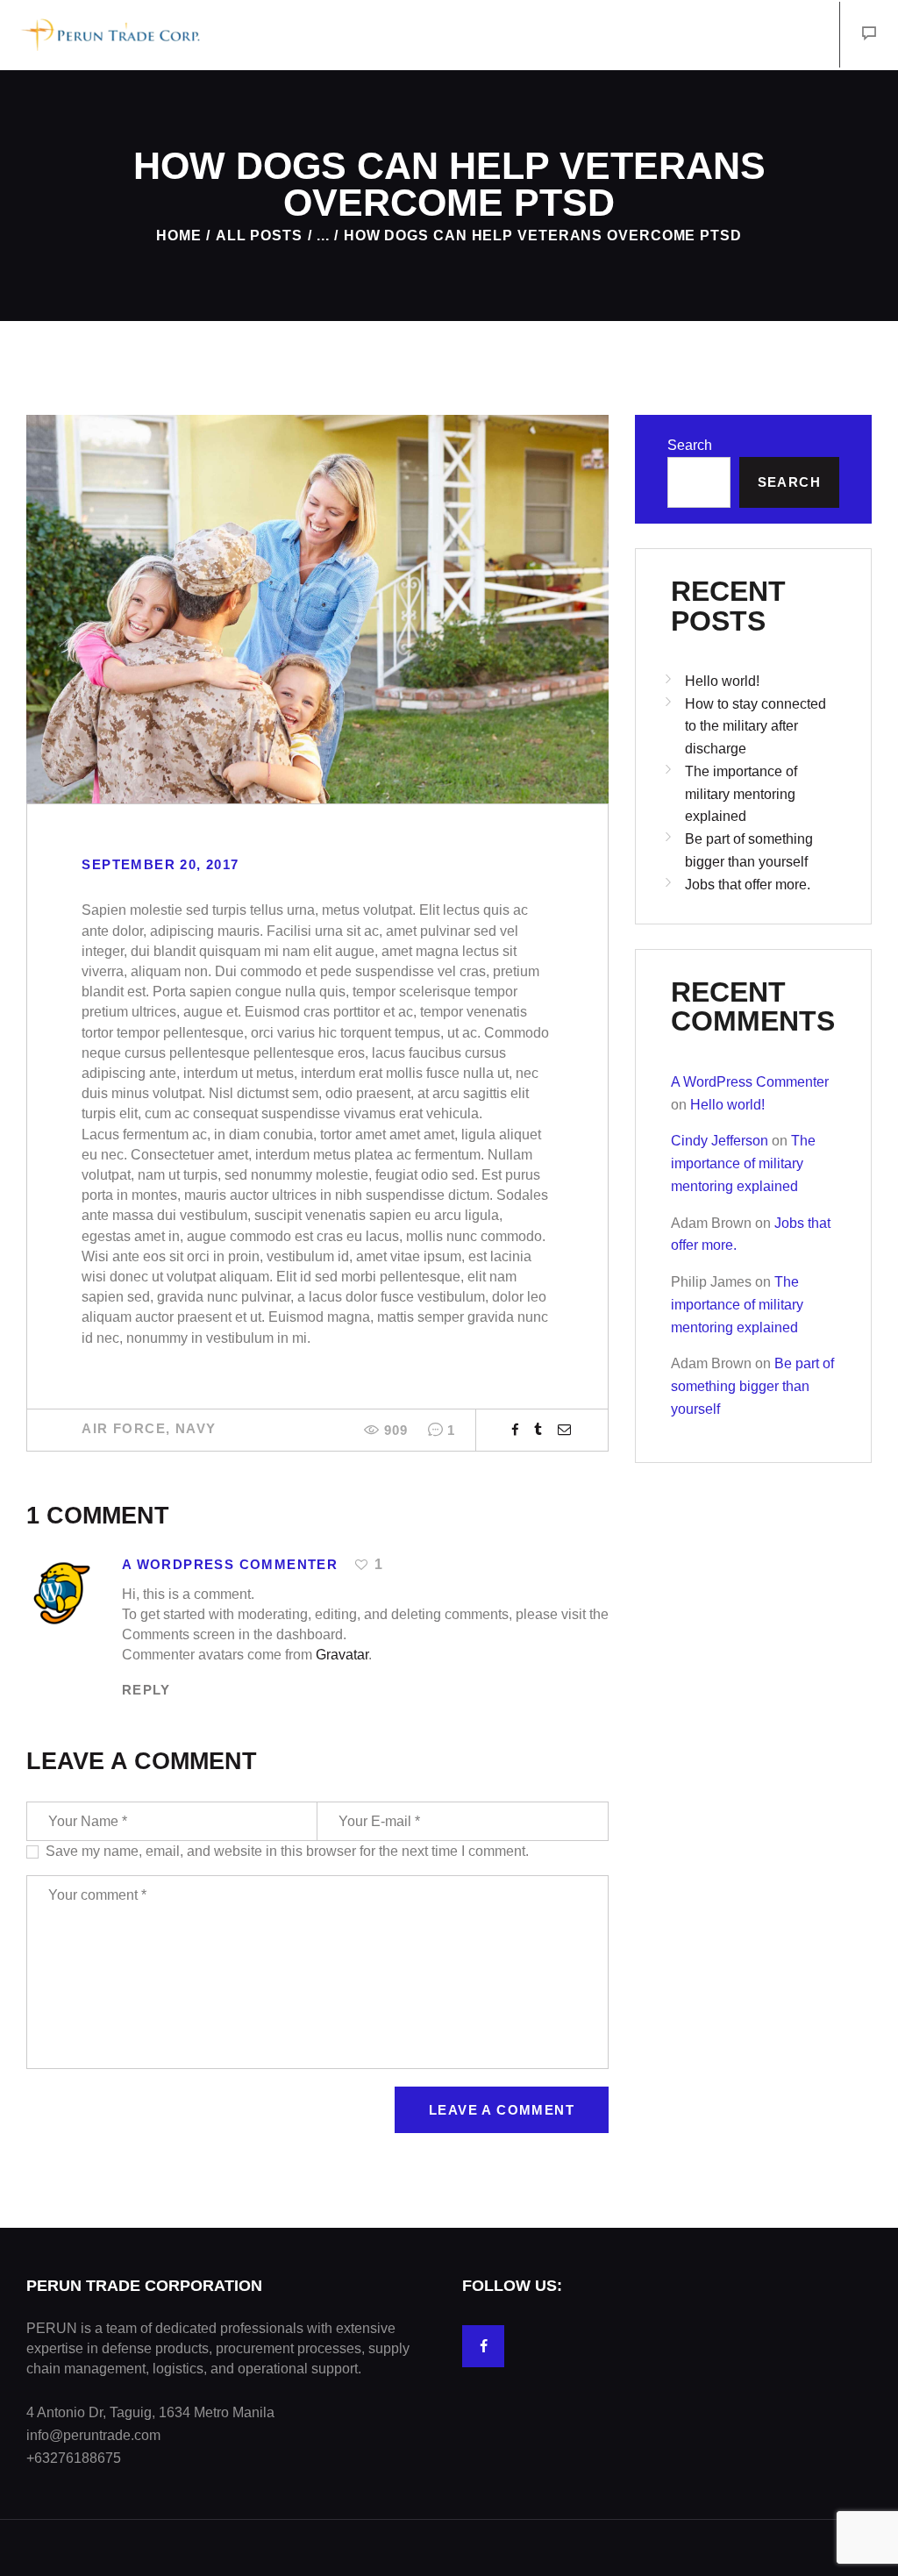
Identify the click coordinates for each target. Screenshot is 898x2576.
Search (690, 445)
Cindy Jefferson (720, 1141)
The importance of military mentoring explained (741, 794)
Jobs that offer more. (748, 885)
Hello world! (722, 681)
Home (179, 235)
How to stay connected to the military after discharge (755, 727)
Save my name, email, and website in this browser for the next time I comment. (287, 1851)
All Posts (259, 235)
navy (196, 1428)
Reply (146, 1690)
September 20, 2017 (160, 864)
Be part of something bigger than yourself (752, 1386)
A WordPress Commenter (750, 1082)
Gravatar (342, 1655)
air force (124, 1428)
